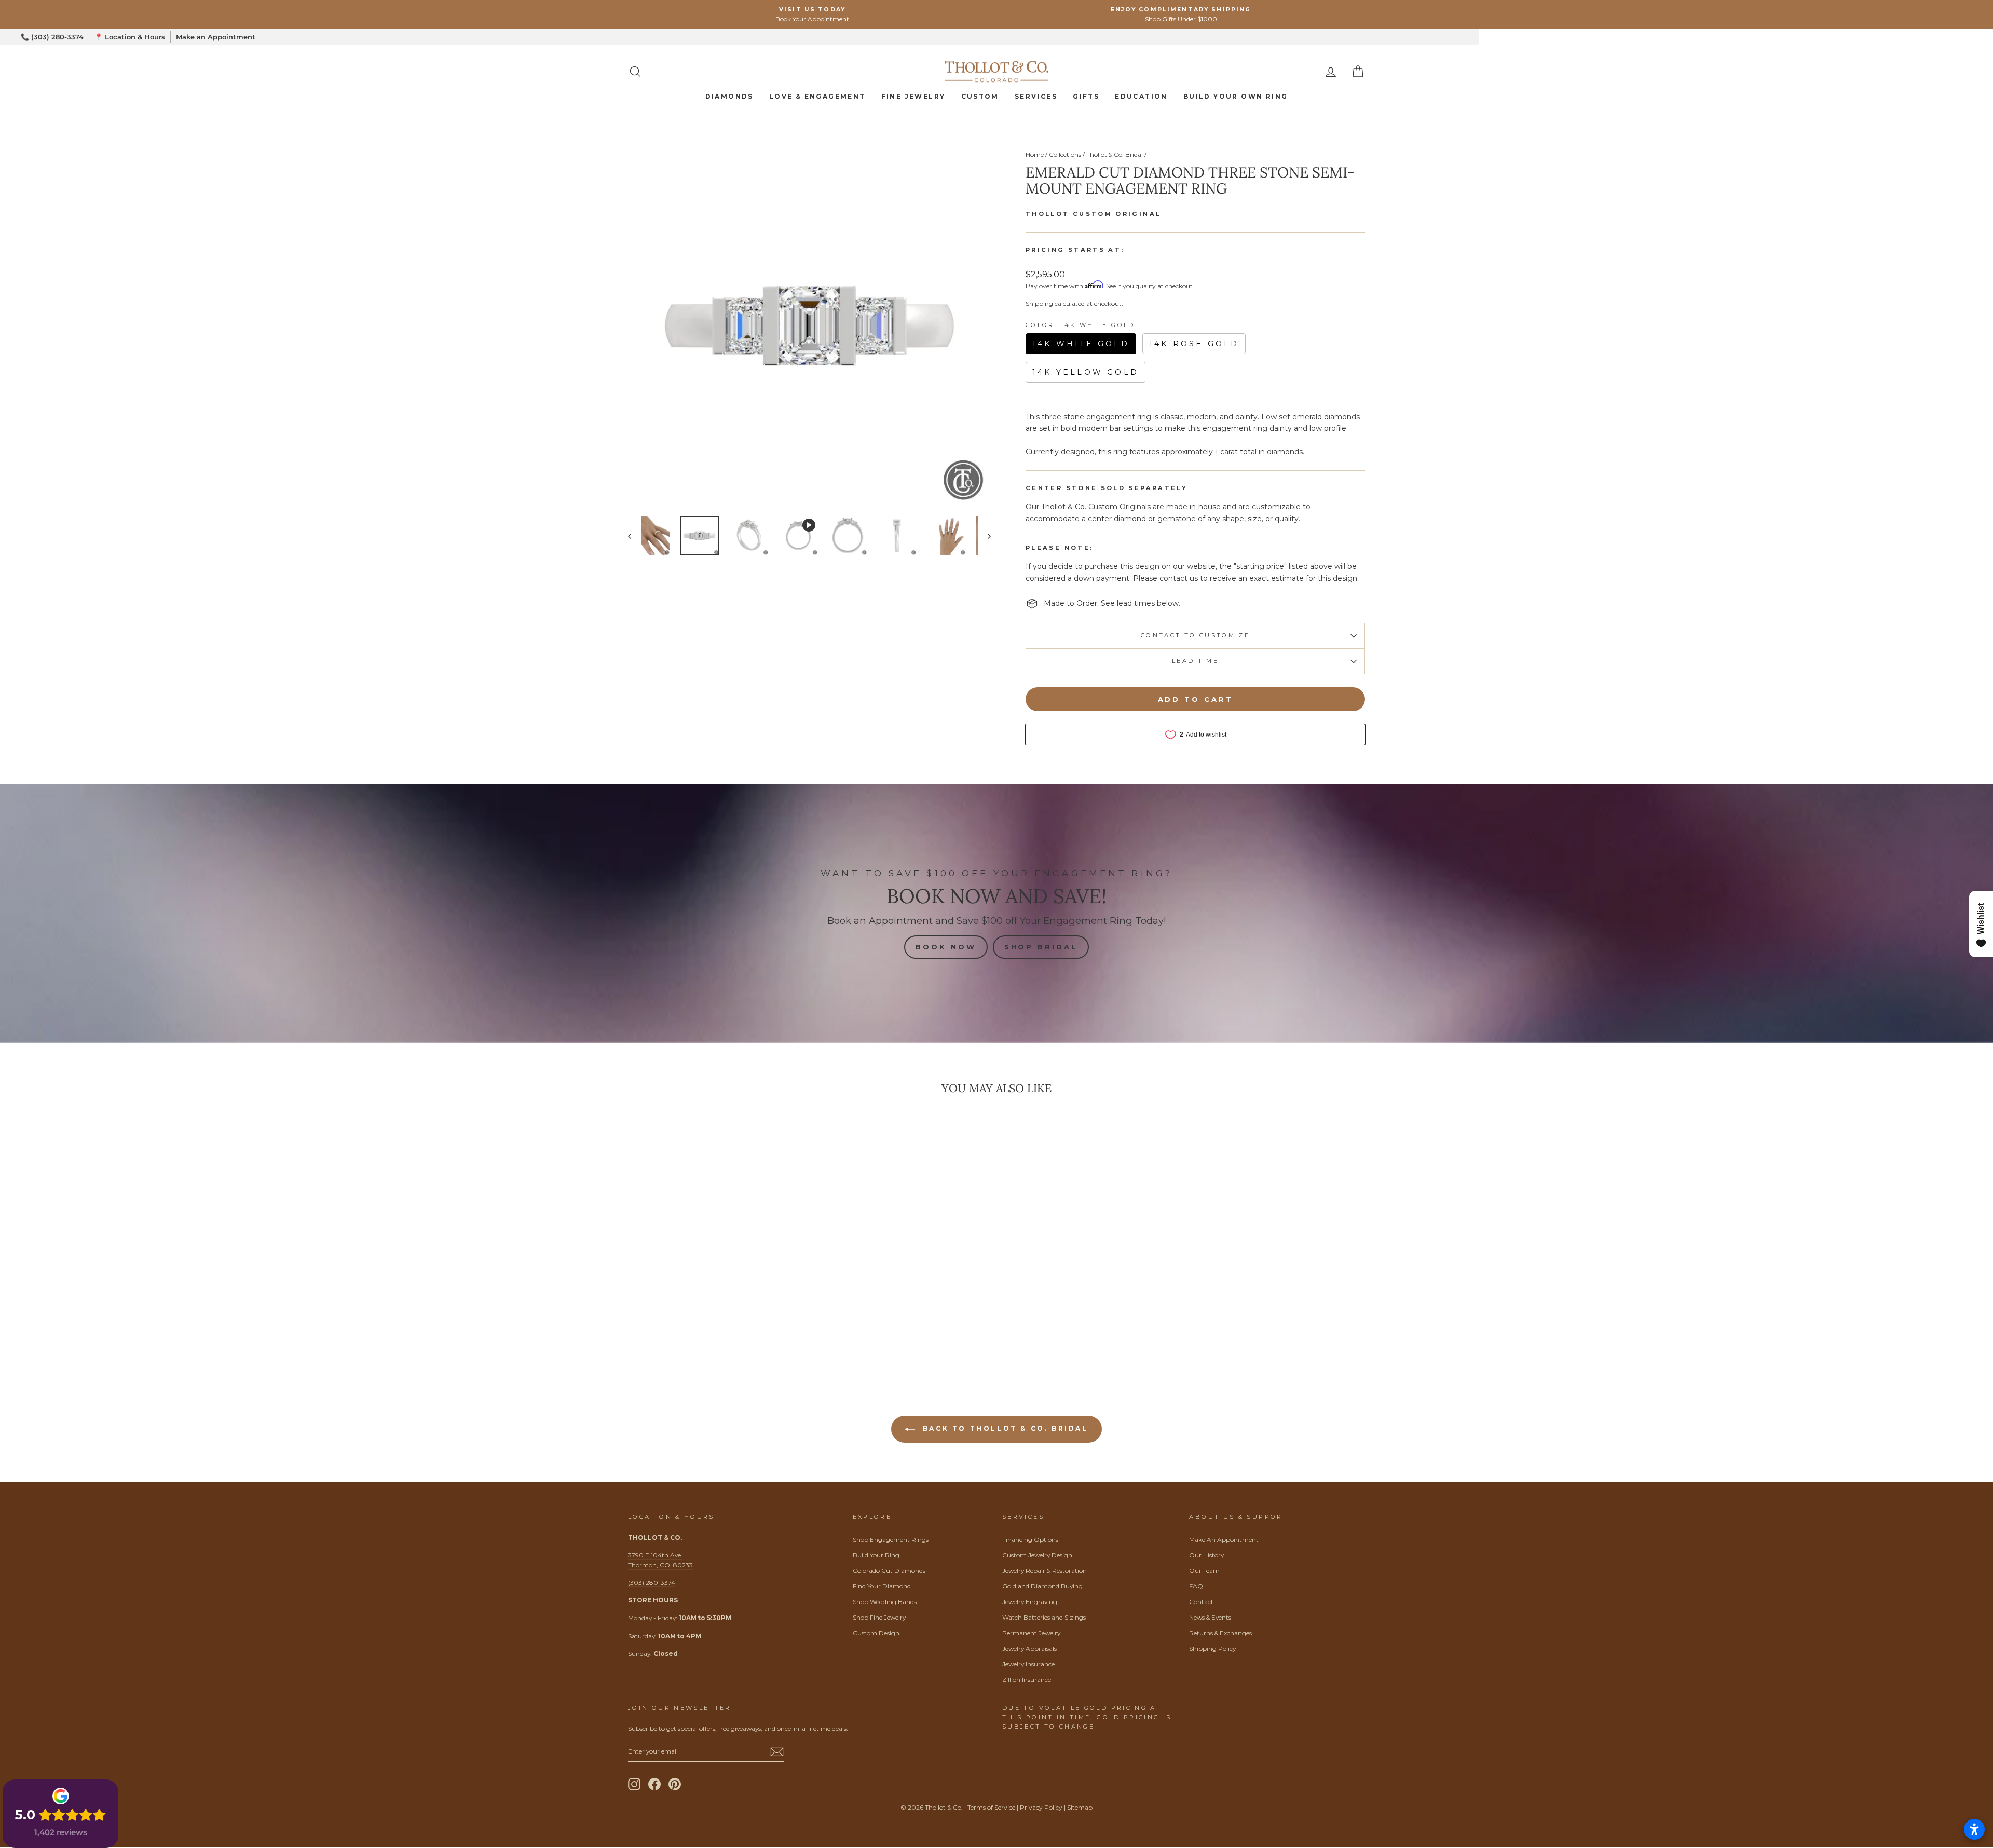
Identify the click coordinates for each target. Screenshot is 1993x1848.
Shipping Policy (1212, 1648)
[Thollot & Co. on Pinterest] (675, 1784)
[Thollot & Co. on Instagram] (634, 1784)
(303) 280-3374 (652, 1582)
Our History (1206, 1555)
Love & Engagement (817, 96)
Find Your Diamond (882, 1586)
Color (1080, 325)
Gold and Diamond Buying (1042, 1586)
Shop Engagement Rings (891, 1539)
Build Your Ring (876, 1555)
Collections (1065, 154)
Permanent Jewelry (1031, 1633)
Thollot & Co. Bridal (1115, 154)
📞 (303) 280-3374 (52, 37)
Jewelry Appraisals (1029, 1648)
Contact (1201, 1602)
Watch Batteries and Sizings (1044, 1617)
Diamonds (729, 96)
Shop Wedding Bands (885, 1602)
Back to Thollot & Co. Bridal (1004, 1429)
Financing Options (1030, 1539)
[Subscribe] (777, 1752)
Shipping (1039, 303)
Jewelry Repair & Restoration (1045, 1571)
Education (1141, 96)
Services (1036, 96)
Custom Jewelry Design (1037, 1555)
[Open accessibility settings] (1974, 1829)
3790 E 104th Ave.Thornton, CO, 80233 (660, 1560)
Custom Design (876, 1633)
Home (1035, 154)
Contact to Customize (1195, 635)
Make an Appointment (216, 37)
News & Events (1210, 1617)
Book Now (946, 947)
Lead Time (1195, 661)
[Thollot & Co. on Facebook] (654, 1784)
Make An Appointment (1224, 1539)
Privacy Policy (1041, 1807)
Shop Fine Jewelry (879, 1617)
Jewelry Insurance (1028, 1664)
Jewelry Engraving (1030, 1602)
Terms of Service (991, 1807)
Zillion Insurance (1027, 1680)
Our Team (1204, 1571)
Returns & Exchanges (1220, 1633)
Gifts (1086, 96)
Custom (980, 96)
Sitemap (1080, 1807)
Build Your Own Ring (1236, 96)
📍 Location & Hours (130, 37)
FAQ (1196, 1586)
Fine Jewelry (913, 96)
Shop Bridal (1041, 947)
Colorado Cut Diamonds (889, 1571)
